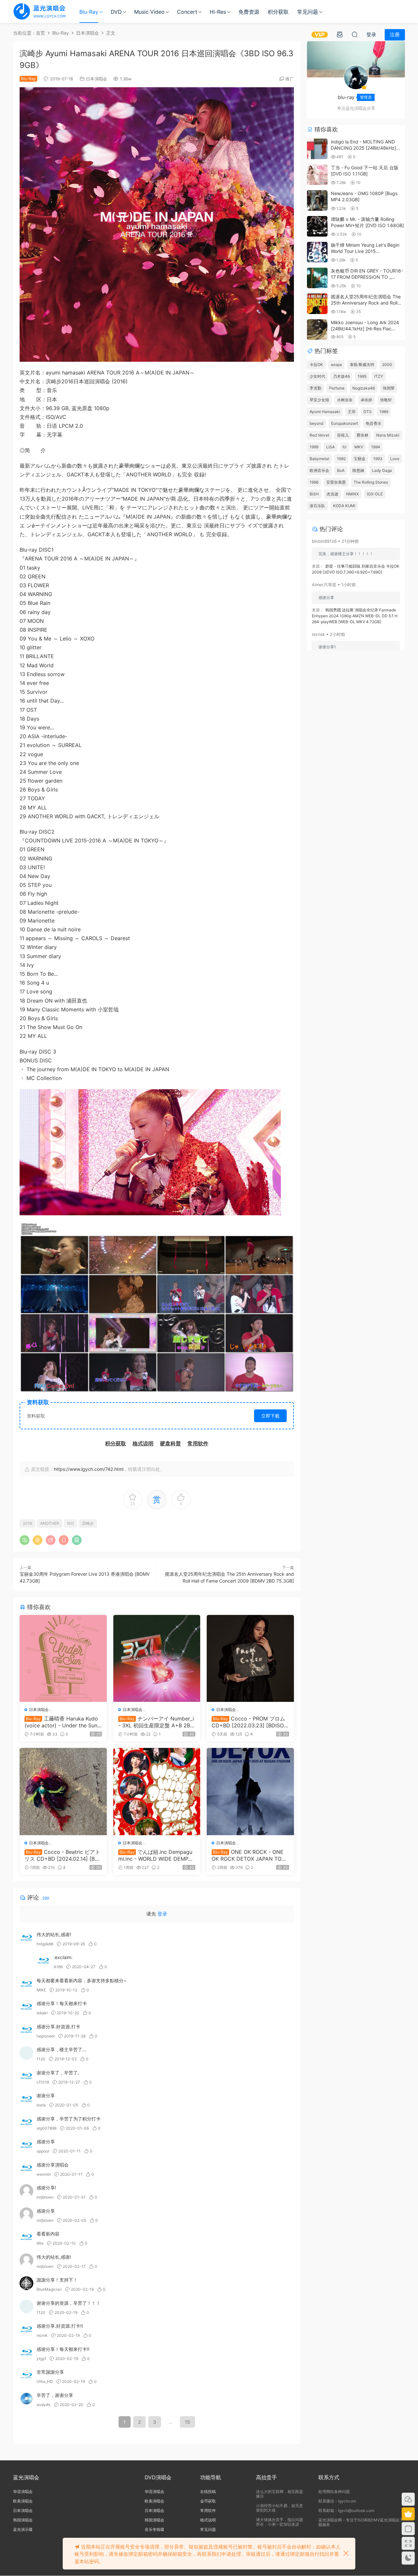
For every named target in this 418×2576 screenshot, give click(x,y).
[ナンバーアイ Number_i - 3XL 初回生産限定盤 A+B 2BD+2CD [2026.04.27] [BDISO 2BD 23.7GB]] (157, 1659)
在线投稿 (208, 2492)
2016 (27, 1523)
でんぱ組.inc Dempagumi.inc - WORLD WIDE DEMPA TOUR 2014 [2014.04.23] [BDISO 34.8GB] (156, 1855)
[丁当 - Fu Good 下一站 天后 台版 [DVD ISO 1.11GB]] (317, 175)
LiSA (330, 447)
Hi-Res (218, 12)
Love (395, 459)
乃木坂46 (341, 376)
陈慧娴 (358, 470)
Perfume (337, 388)
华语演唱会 (23, 2492)
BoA (341, 470)
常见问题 (308, 12)
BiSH (314, 494)
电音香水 (374, 423)
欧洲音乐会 (319, 470)
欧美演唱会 (23, 2501)
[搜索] (355, 34)
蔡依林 (362, 435)
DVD (116, 12)
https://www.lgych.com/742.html (89, 1469)
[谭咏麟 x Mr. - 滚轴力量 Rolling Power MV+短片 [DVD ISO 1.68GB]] (317, 226)
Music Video (149, 12)
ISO (71, 1523)
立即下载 (270, 1416)
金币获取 (208, 2501)
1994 (376, 447)
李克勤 (315, 388)
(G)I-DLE (375, 494)
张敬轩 (386, 400)
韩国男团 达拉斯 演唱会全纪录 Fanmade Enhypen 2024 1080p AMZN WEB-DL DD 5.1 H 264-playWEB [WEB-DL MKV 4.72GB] (355, 616)
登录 (162, 1914)
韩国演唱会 (23, 2520)
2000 (387, 365)
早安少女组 (319, 400)
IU (345, 447)
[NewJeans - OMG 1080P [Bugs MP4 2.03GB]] (317, 200)
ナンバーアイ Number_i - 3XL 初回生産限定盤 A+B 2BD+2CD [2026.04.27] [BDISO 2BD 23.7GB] (156, 1722)
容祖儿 (343, 435)
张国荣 (389, 388)
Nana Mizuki (388, 435)
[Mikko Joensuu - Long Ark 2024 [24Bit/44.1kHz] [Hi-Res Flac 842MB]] (317, 330)
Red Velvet (319, 435)
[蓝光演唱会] (39, 11)
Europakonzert (345, 423)
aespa (336, 365)
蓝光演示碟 (23, 2529)
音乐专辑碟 (154, 2529)
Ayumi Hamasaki (325, 412)
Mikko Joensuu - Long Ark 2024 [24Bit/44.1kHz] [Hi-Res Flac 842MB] (365, 329)
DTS (368, 412)
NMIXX (353, 494)
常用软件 (208, 2510)
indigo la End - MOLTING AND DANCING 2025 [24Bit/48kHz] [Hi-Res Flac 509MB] (363, 148)
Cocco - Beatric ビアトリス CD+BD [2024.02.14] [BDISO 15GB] (62, 1855)
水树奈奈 (345, 400)
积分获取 (278, 12)
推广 (290, 79)
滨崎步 (88, 1523)
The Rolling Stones (371, 482)
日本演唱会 (96, 79)
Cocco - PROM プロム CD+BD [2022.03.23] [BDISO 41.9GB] (250, 1722)
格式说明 (208, 2520)
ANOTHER (50, 1523)
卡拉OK (316, 365)
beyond (316, 423)
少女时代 (317, 376)
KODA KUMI (344, 506)
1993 (378, 459)
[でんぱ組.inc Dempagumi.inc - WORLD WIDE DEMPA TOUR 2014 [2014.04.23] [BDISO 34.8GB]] (157, 1792)
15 (187, 2422)
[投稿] (340, 34)
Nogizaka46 (364, 388)
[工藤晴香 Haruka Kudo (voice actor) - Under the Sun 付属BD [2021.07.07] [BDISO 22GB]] (63, 1659)
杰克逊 (332, 494)
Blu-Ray (89, 12)
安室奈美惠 (336, 482)
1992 (341, 459)
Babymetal (319, 459)
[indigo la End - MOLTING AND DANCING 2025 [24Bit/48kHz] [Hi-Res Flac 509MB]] (317, 149)
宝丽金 (360, 459)
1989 (384, 412)
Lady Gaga (382, 470)
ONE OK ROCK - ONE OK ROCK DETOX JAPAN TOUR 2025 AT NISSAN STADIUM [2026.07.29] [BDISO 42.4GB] (250, 1855)
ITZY (379, 376)
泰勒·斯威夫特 (362, 365)
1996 (314, 482)
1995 (362, 376)
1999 (314, 447)
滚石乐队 (317, 506)
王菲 (352, 412)
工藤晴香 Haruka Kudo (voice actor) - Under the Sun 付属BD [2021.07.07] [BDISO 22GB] (63, 1722)
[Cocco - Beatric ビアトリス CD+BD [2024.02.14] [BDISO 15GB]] (63, 1792)
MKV (359, 447)
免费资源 (249, 12)
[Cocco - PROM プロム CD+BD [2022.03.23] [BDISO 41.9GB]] (250, 1659)
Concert (187, 12)
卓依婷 (366, 400)
